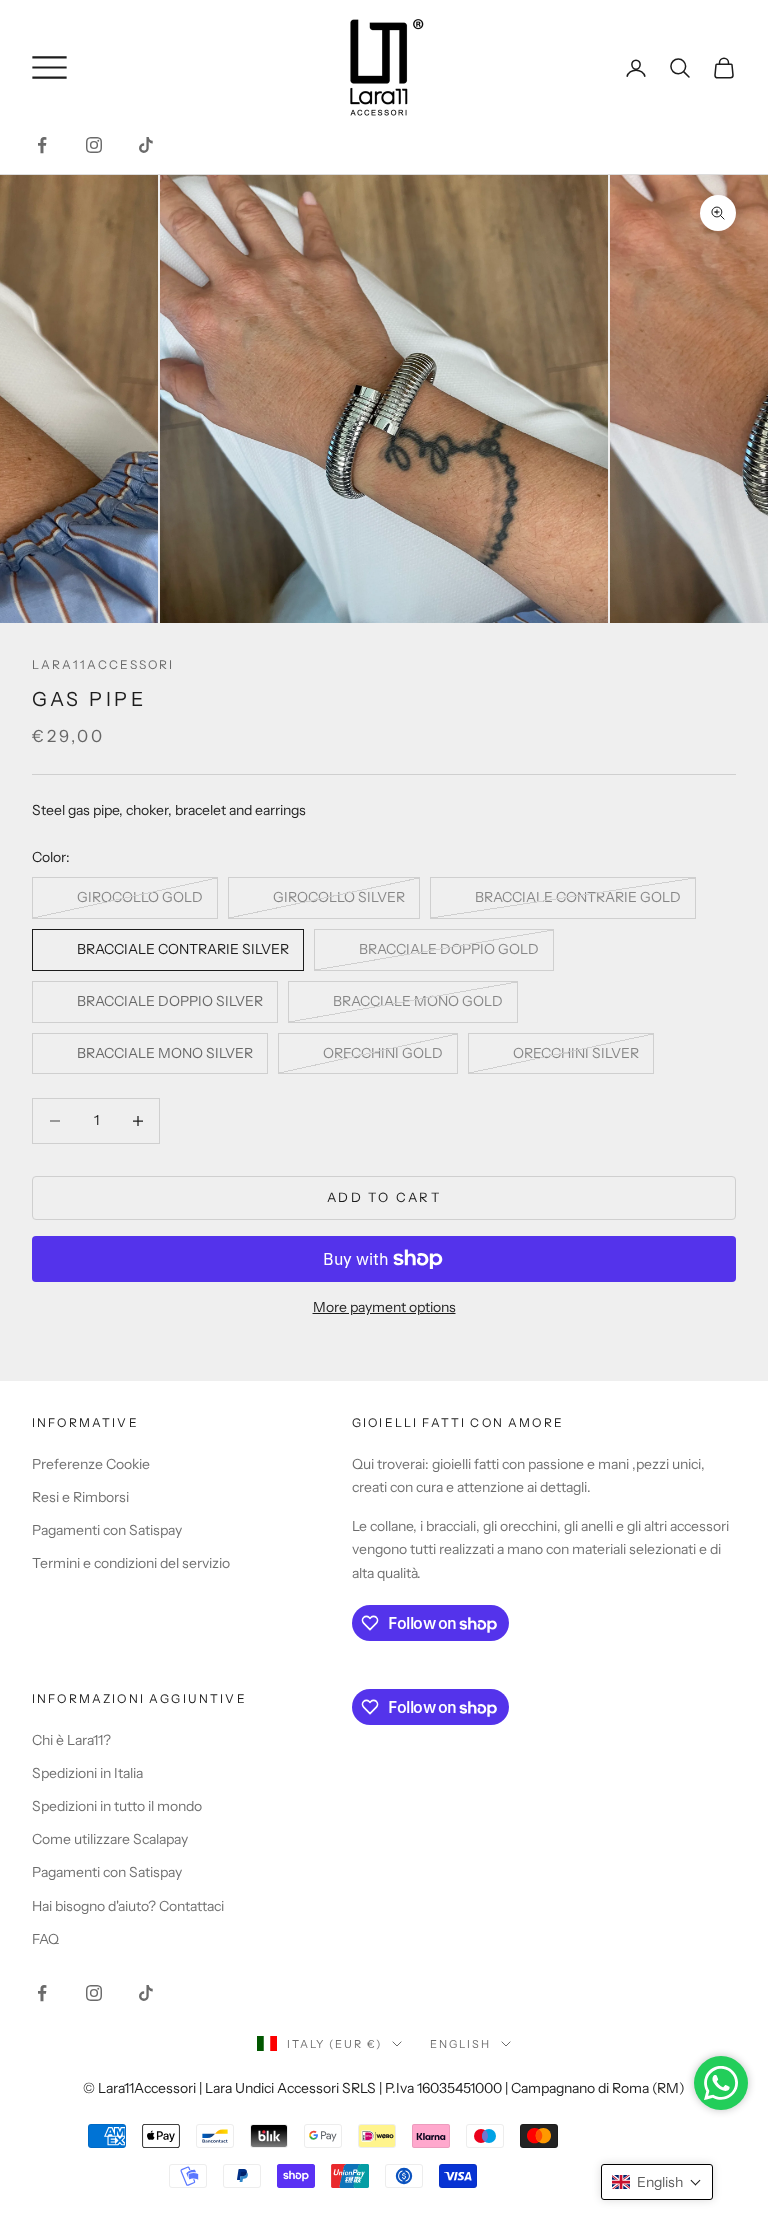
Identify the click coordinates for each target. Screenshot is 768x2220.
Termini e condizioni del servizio (131, 1563)
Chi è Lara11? (71, 1740)
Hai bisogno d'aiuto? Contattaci (128, 1906)
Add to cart (384, 1197)
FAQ (45, 1939)
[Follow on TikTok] (146, 145)
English (460, 2044)
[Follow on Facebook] (42, 145)
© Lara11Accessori (139, 2088)
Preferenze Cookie (91, 1464)
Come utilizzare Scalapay (110, 1839)
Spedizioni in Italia (87, 1773)
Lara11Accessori (103, 664)
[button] (657, 2182)
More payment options (384, 1307)
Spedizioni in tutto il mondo (117, 1806)
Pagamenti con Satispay (107, 1530)
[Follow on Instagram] (94, 145)
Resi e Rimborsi (80, 1497)
